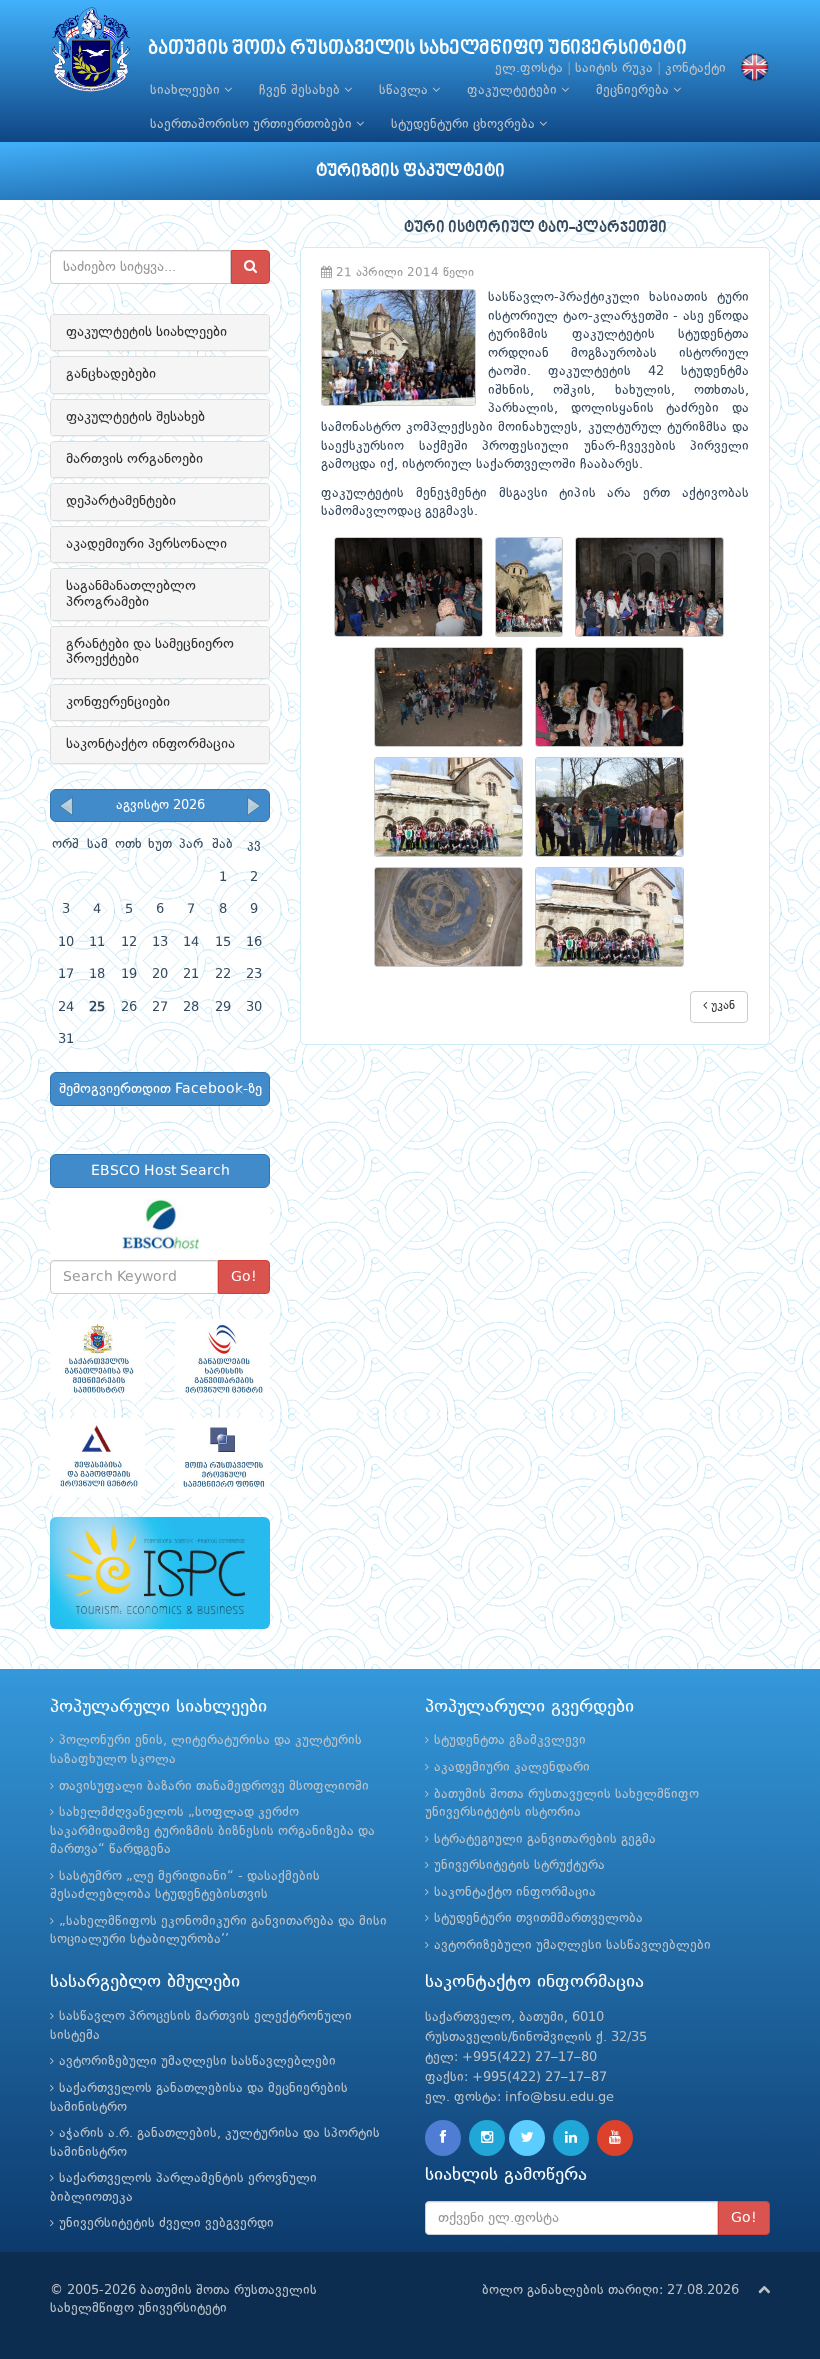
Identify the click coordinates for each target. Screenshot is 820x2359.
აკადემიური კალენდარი (512, 1767)
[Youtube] (615, 2138)
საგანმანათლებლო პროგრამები (131, 593)
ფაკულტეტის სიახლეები (146, 332)
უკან (721, 1006)
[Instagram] (487, 2138)
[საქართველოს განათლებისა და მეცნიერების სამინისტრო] (97, 1358)
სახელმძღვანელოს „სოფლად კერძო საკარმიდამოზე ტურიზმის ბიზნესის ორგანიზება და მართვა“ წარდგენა (212, 1831)
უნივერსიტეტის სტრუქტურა (519, 1865)
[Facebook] (443, 2138)
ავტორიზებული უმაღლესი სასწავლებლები (572, 1945)
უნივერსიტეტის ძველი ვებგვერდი (166, 2223)
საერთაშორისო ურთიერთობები (253, 124)
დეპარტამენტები (121, 501)
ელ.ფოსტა (529, 68)
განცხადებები (111, 374)
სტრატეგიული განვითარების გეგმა (545, 1839)
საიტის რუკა (614, 68)
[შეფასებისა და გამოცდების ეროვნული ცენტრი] (97, 1457)
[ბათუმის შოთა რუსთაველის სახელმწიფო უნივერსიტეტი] (91, 54)
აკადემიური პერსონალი (146, 544)
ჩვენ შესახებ (301, 90)
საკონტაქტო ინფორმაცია (150, 744)
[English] (750, 68)
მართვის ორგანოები (134, 459)
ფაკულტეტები (514, 90)
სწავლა (405, 90)
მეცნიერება (634, 90)
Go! (244, 1277)
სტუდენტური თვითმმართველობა (538, 1918)
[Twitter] (527, 2138)
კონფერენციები (118, 702)
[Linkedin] (571, 2138)
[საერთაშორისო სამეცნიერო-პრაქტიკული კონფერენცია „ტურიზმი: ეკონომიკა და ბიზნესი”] (160, 1573)
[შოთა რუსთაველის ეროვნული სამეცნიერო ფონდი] (222, 1457)
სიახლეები (187, 90)
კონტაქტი (695, 68)
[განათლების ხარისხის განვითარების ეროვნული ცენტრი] (222, 1358)
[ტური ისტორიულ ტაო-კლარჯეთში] (414, 586)
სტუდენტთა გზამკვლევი (510, 1740)
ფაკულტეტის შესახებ (135, 417)
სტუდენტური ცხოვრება (465, 124)
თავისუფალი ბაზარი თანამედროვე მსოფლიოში (214, 1786)
